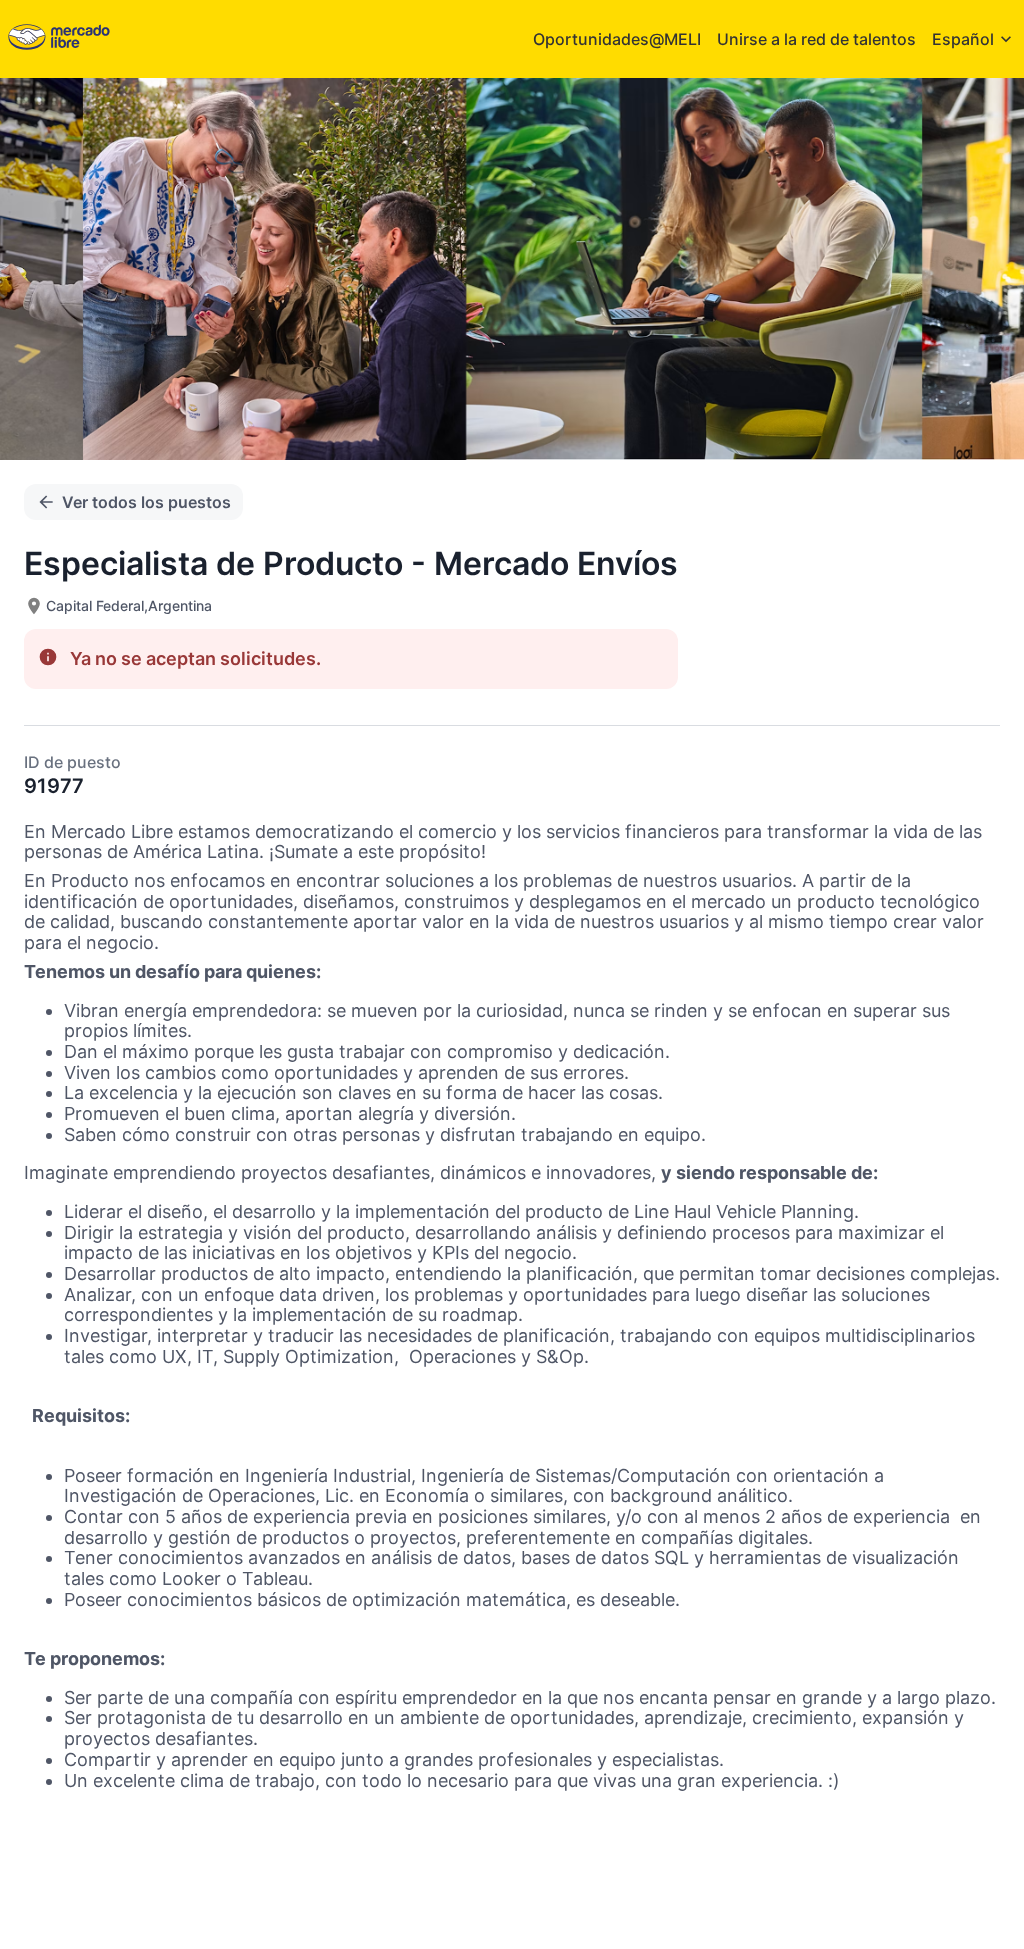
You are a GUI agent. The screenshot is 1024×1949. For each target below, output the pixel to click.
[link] (59, 38)
